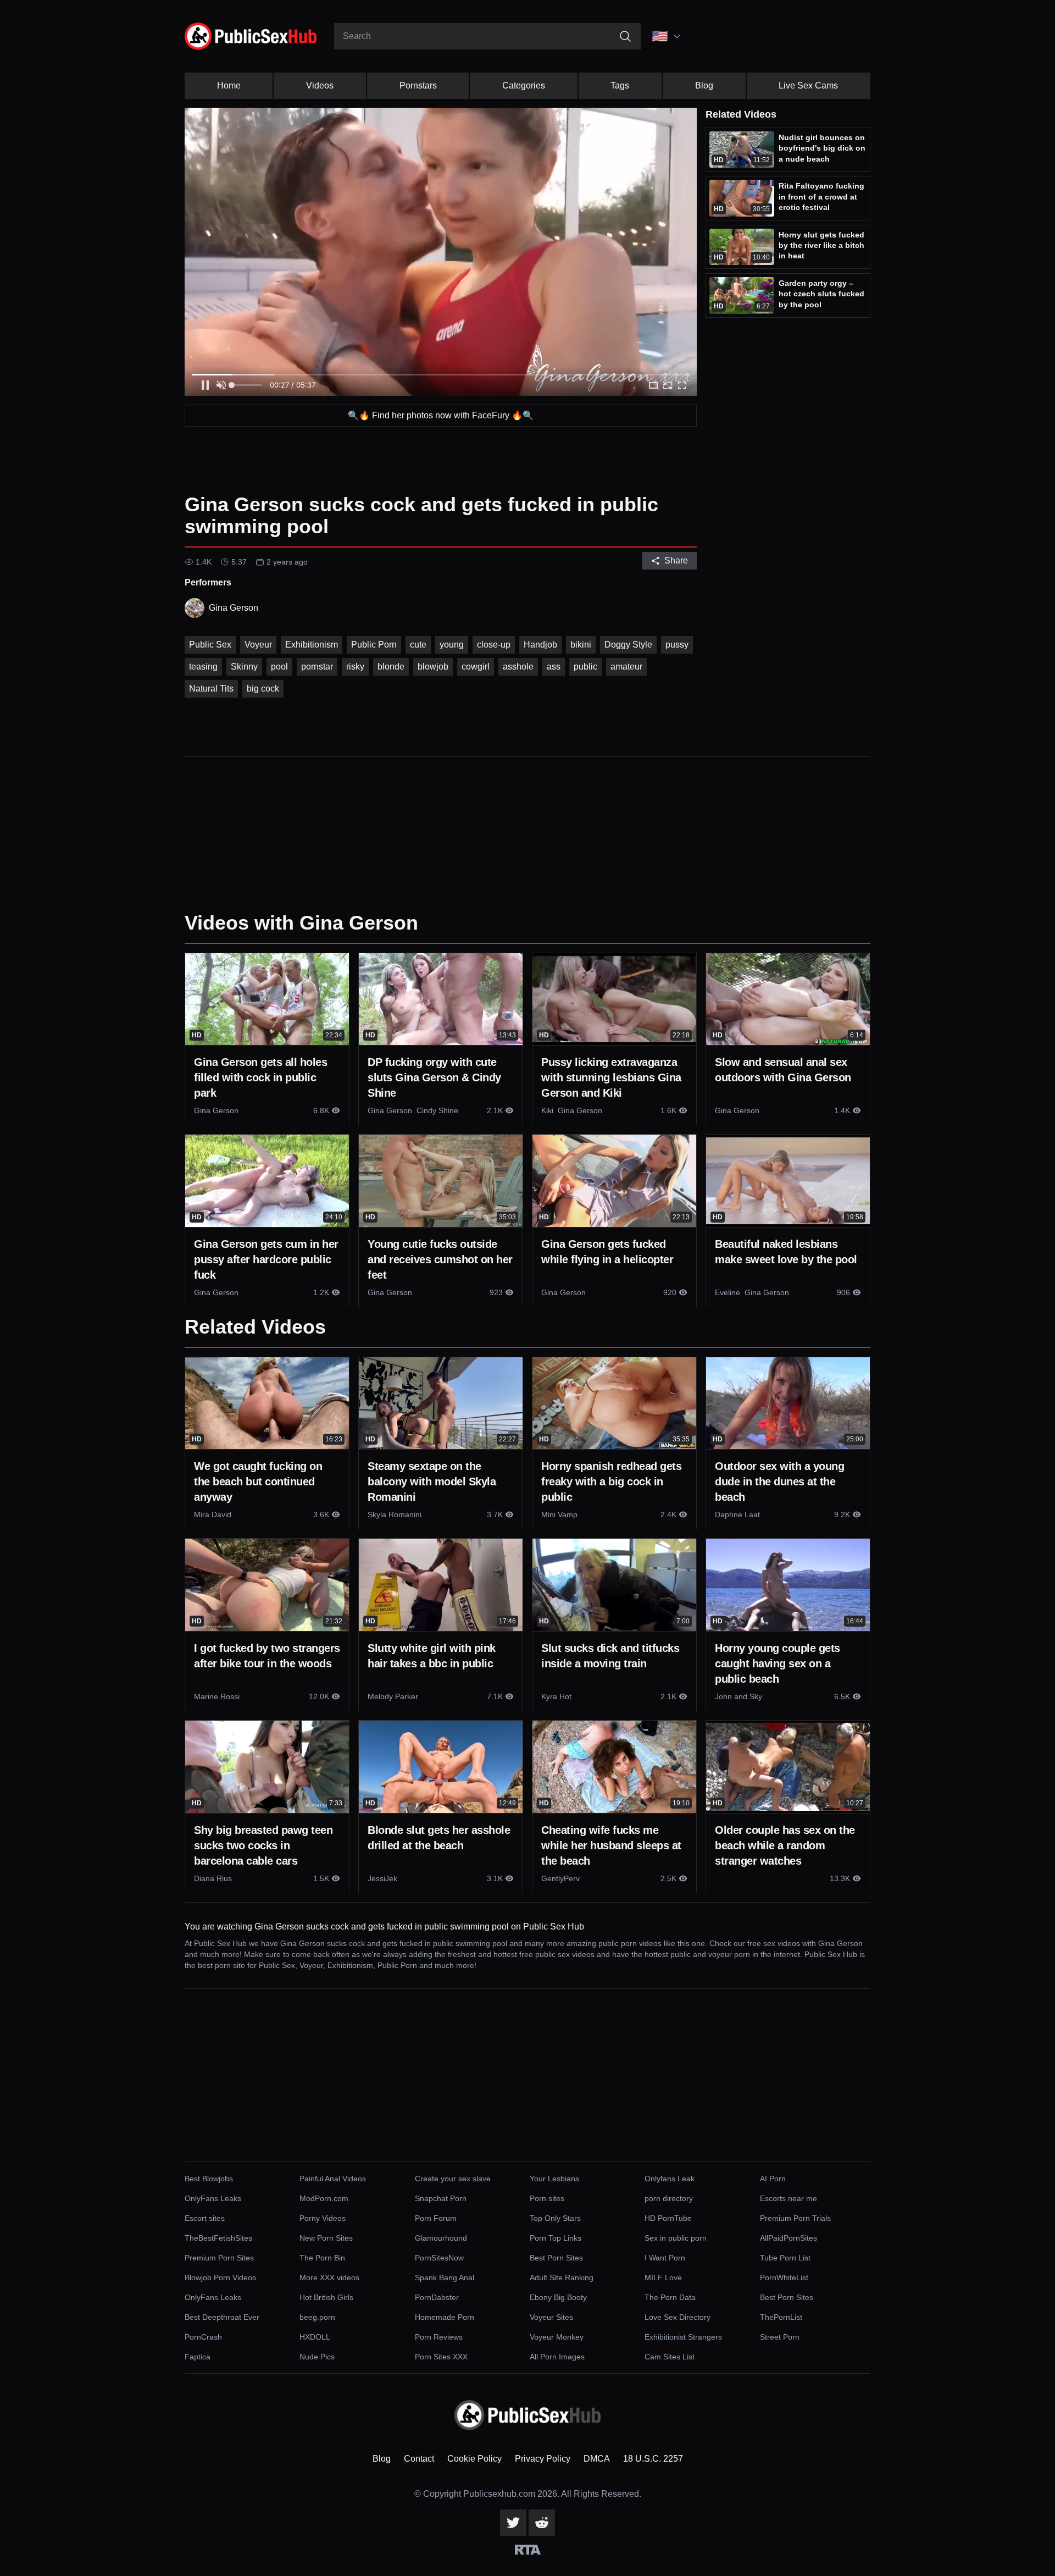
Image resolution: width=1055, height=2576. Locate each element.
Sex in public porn (676, 2238)
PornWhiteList (784, 2278)
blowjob (433, 667)
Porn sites (547, 2198)
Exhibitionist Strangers (683, 2337)
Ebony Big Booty (558, 2297)
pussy (677, 645)
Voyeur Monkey (557, 2337)
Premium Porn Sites (219, 2258)
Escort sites (205, 2218)
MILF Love (663, 2278)
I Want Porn (665, 2258)
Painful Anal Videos (333, 2179)
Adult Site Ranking (562, 2278)
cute (418, 645)
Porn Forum (436, 2218)
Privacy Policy (543, 2459)
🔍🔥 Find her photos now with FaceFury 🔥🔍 (441, 415)
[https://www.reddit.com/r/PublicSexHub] (542, 2523)
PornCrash (203, 2337)
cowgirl (476, 667)
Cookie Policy (474, 2459)
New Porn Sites (326, 2238)
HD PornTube (668, 2218)
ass (554, 667)
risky (355, 667)
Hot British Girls (326, 2297)
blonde (391, 667)
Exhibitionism (312, 645)
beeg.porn (317, 2317)
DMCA (597, 2459)
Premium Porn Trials (795, 2218)
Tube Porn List (785, 2258)
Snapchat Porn (441, 2198)
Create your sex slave (453, 2179)
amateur (626, 667)
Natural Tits (211, 689)
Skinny (244, 667)
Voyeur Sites (551, 2317)
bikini (581, 645)
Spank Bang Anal (445, 2278)
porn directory (669, 2198)
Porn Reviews (439, 2337)
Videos (320, 85)
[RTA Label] (528, 2550)
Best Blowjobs (209, 2179)
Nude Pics (317, 2357)
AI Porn (773, 2179)
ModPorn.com (324, 2198)
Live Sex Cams (808, 85)
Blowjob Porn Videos (220, 2278)
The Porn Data (670, 2297)
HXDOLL (315, 2337)
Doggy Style (628, 645)
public (585, 667)
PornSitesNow (439, 2258)
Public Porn (374, 645)
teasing (203, 667)
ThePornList (781, 2317)
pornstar (317, 667)
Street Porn (780, 2337)
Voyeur (258, 645)
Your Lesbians (554, 2179)
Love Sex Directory (678, 2317)
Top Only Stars (555, 2218)
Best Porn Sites (556, 2258)
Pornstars (418, 85)
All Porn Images (557, 2357)
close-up (494, 645)
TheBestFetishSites (218, 2238)
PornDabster (437, 2297)
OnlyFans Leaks (213, 2198)
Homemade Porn (445, 2317)
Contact (419, 2459)
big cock (263, 689)
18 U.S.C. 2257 (653, 2459)
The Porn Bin (322, 2258)
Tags (620, 85)
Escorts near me (789, 2198)
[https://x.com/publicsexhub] (513, 2523)
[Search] (625, 36)
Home (229, 85)
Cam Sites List (670, 2357)
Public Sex (210, 645)
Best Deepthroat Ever (222, 2317)
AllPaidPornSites (789, 2238)
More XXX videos (329, 2278)
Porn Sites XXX (441, 2357)
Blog (704, 85)
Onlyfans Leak (670, 2179)
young (452, 645)
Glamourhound (441, 2238)
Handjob (540, 645)
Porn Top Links (556, 2238)
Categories (524, 85)
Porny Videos (323, 2218)
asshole (518, 667)
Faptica (198, 2357)
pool (279, 667)
